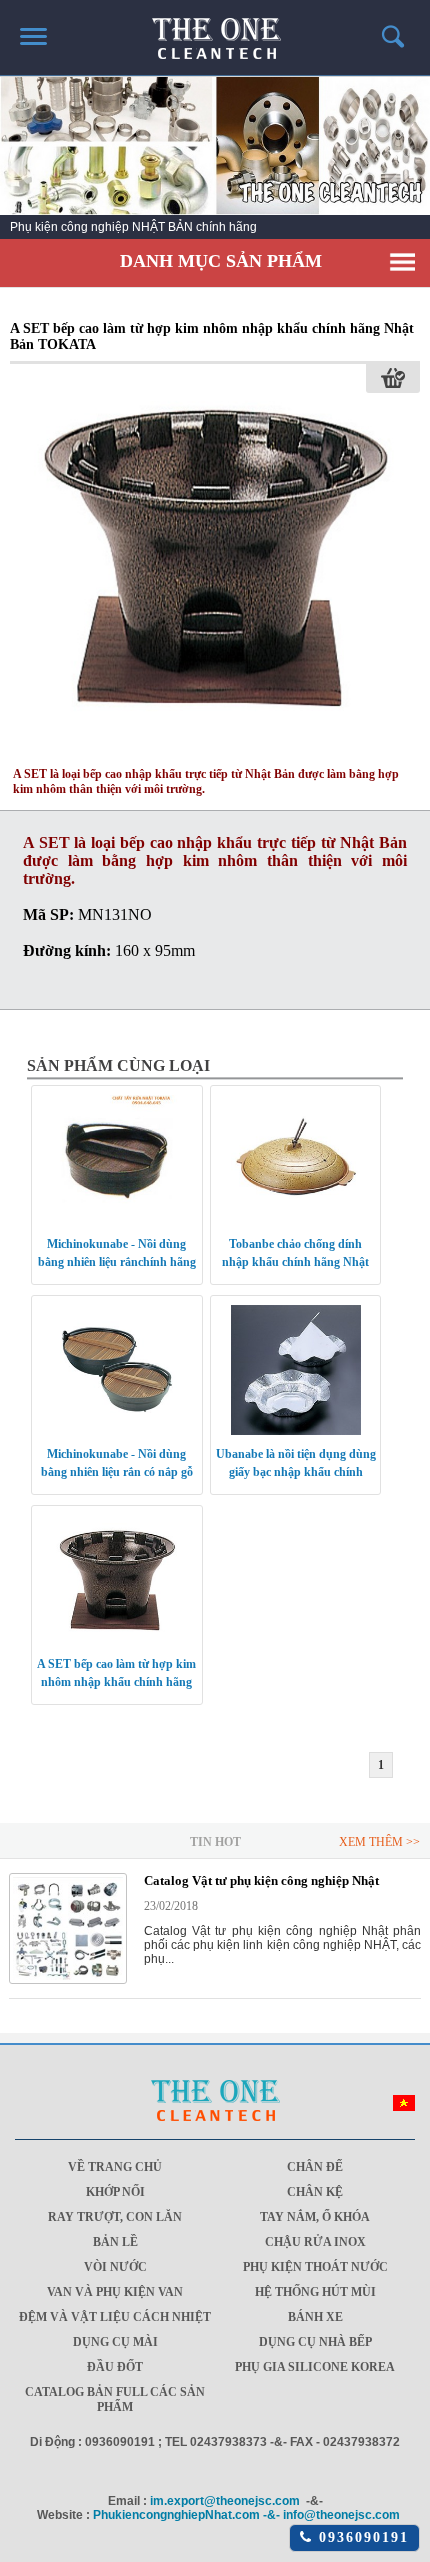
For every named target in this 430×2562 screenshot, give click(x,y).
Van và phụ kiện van (115, 2292)
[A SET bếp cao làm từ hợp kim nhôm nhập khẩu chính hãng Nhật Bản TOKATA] (215, 747)
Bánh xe (315, 2317)
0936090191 (360, 2537)
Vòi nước (115, 2267)
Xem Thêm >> (379, 1842)
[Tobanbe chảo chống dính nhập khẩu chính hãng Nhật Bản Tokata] (296, 1159)
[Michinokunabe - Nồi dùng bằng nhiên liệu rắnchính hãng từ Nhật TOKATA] (117, 1159)
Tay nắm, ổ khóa (315, 2217)
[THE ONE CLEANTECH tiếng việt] (404, 2107)
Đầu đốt (115, 2367)
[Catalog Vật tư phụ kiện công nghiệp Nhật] (68, 1980)
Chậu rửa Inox (315, 2242)
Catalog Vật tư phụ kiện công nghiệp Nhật (261, 1880)
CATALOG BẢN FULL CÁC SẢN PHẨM (115, 2399)
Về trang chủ (115, 2167)
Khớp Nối (115, 2192)
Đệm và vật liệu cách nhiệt (115, 2317)
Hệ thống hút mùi (315, 2292)
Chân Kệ (315, 2192)
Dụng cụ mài (115, 2342)
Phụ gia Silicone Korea (315, 2367)
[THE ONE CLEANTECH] (215, 29)
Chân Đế (315, 2167)
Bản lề (115, 2242)
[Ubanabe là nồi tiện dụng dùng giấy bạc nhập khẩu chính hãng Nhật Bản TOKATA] (296, 1369)
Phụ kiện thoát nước (315, 2267)
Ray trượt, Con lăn (115, 2217)
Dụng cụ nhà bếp (315, 2342)
